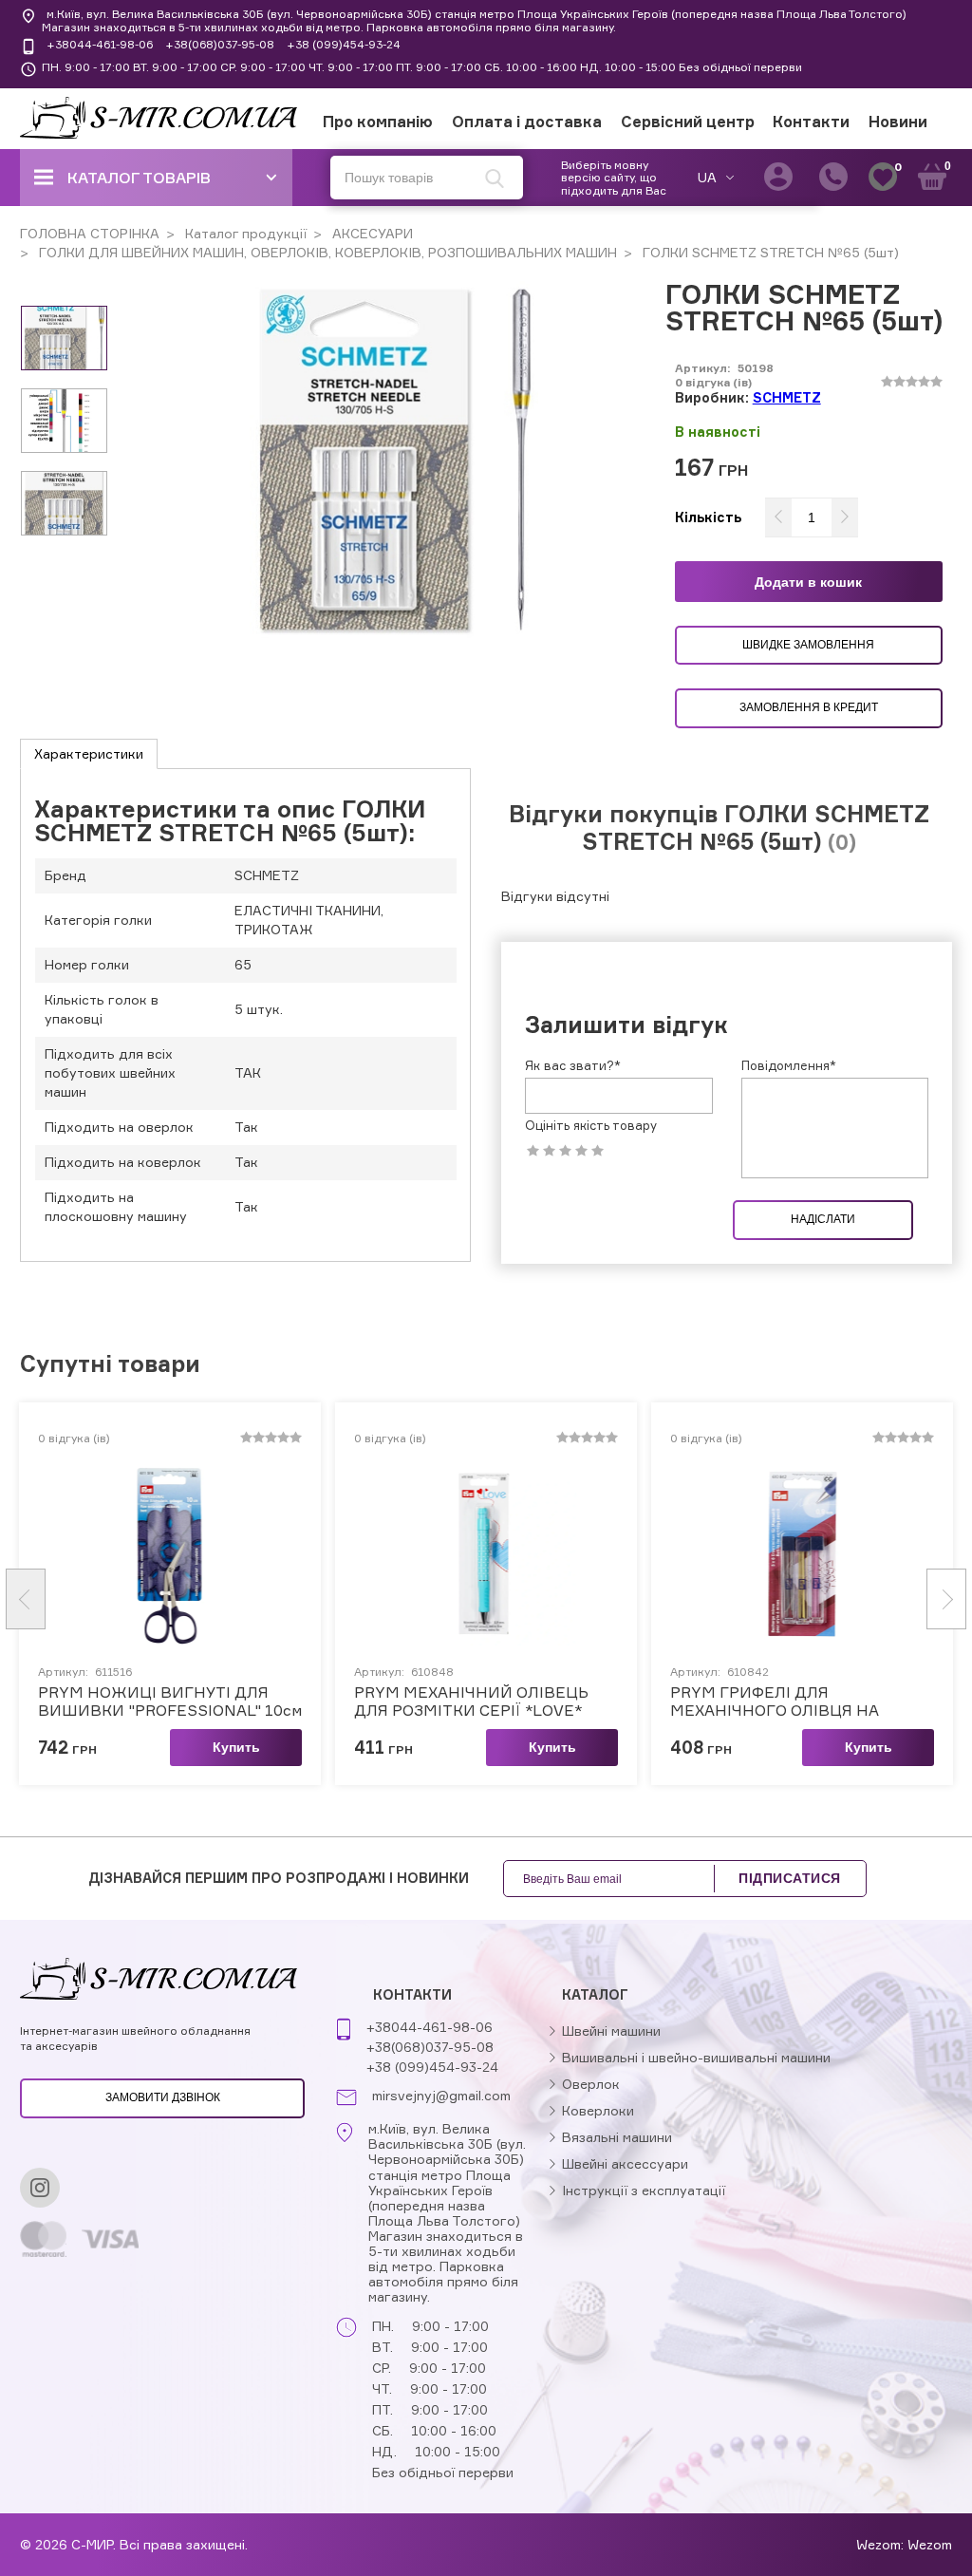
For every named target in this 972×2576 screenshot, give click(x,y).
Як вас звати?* (573, 1065)
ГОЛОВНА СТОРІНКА (90, 233)
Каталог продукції (244, 233)
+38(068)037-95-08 (220, 44)
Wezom (930, 2544)
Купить (236, 1747)
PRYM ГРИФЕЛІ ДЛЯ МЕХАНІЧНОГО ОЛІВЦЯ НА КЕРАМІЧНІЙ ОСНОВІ (775, 1702)
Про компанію (378, 122)
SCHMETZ (787, 397)
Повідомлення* (789, 1065)
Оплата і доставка (527, 122)
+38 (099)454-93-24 (344, 44)
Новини (898, 122)
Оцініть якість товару (591, 1126)
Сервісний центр (688, 122)
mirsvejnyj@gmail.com (441, 2096)
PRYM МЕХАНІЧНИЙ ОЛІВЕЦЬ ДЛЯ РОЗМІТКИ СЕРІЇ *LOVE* (471, 1702)
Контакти (811, 122)
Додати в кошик (808, 582)
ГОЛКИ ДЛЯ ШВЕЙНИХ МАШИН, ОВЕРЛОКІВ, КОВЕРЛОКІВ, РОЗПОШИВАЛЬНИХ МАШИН (326, 252)
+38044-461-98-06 (100, 44)
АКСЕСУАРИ (371, 233)
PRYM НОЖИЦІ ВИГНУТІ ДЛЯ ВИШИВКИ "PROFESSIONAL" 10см (170, 1702)
